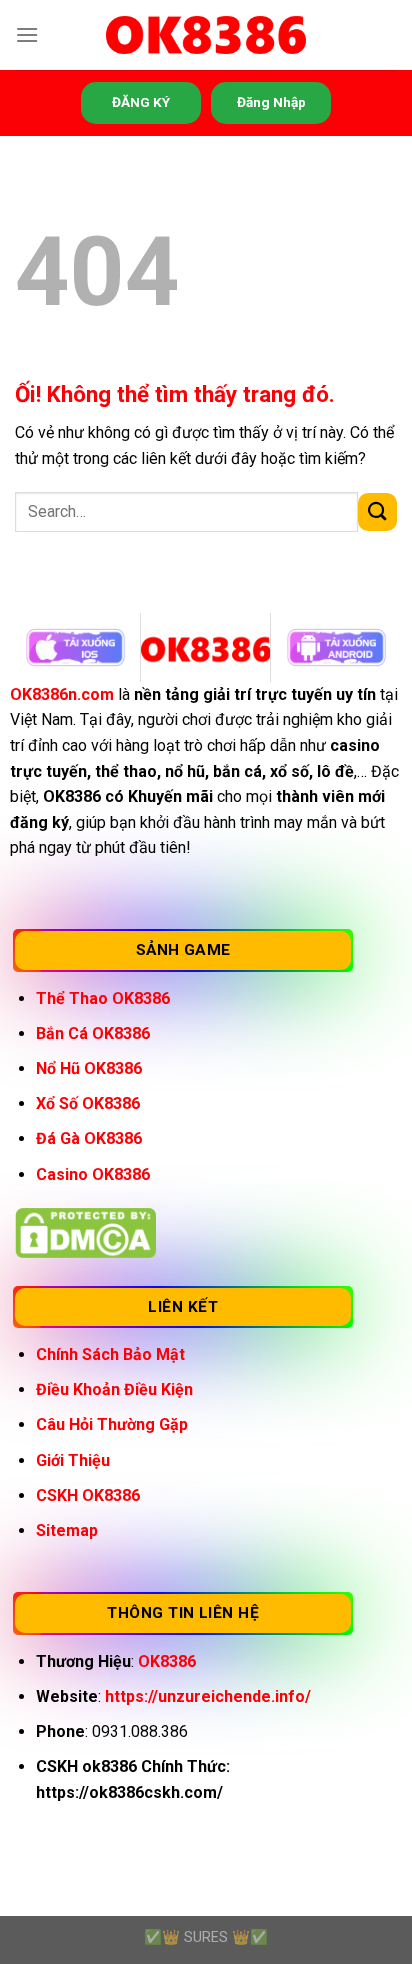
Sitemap (67, 1530)
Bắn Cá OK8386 (93, 1033)
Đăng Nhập (271, 102)
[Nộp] (377, 512)
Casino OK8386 (93, 1174)
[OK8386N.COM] (206, 35)
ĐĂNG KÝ (141, 102)
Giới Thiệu (73, 1460)
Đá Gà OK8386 (89, 1138)
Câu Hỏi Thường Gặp (112, 1424)
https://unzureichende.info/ (208, 1696)
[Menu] (27, 34)
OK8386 (167, 1661)
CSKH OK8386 (88, 1495)
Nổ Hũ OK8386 (89, 1068)
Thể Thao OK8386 (103, 998)
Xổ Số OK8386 (88, 1103)
